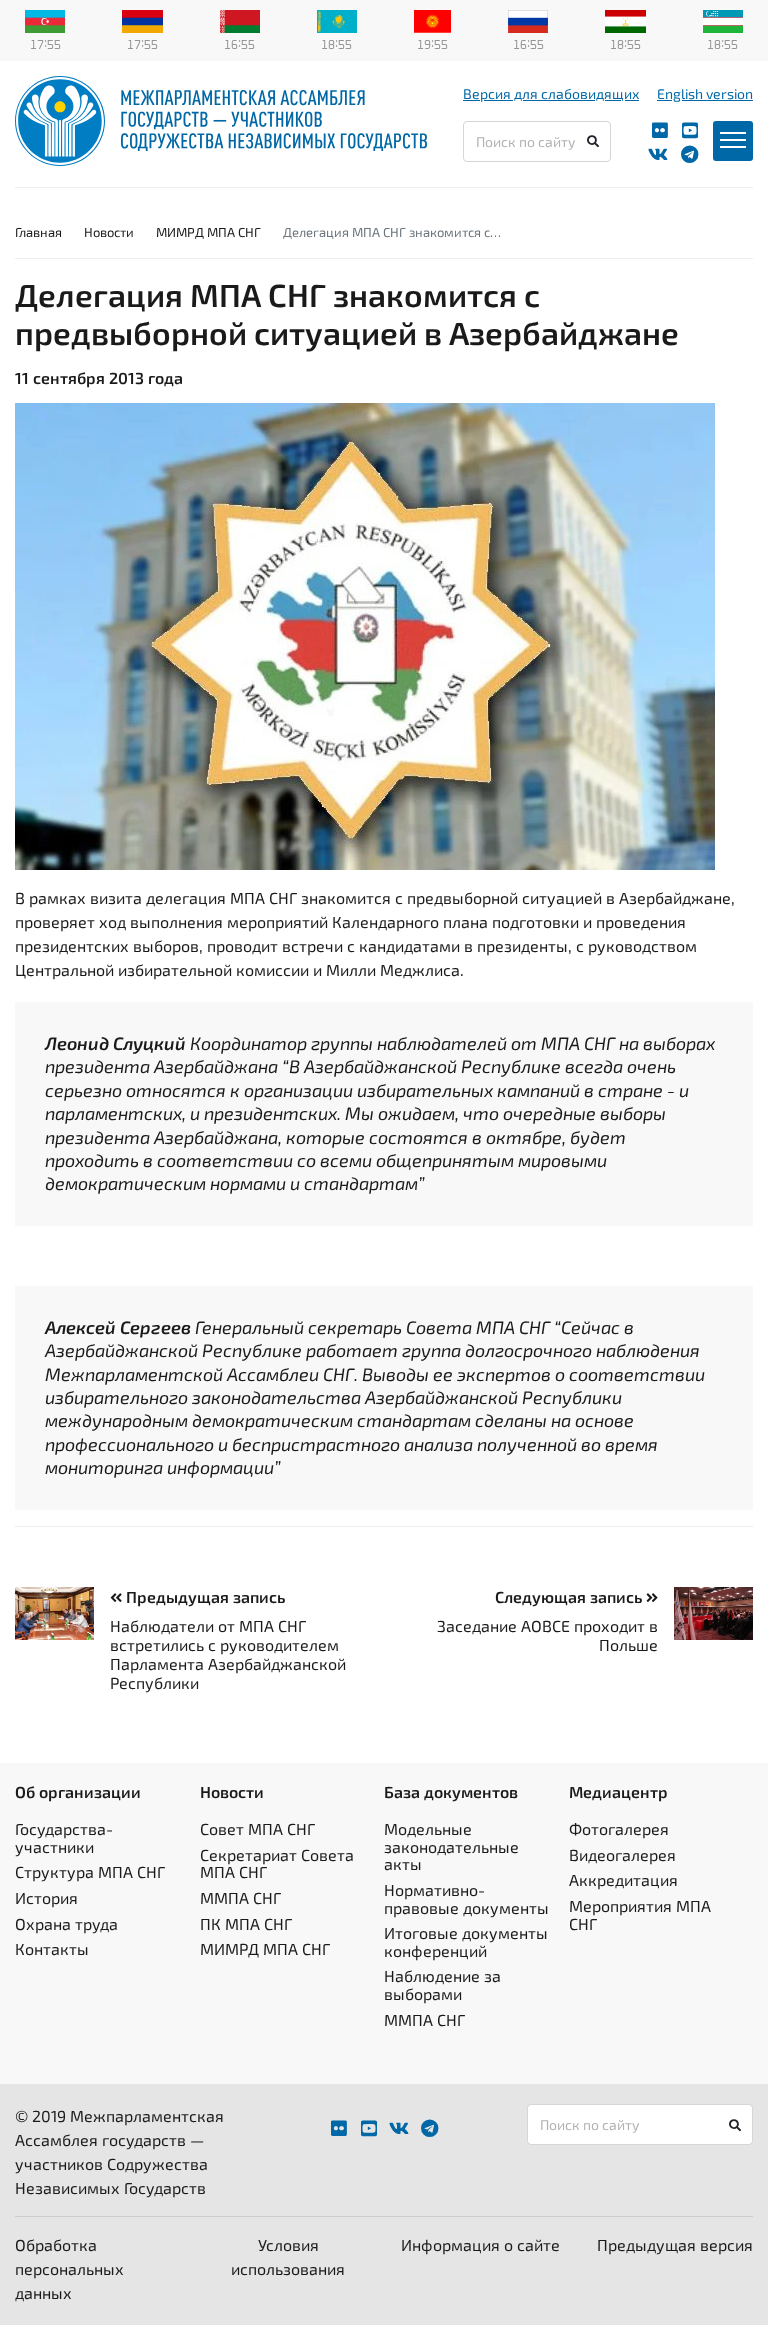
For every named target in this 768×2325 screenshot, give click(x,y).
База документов (451, 1791)
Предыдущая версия (675, 2244)
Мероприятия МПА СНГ (640, 1914)
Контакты (52, 1948)
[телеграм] (689, 154)
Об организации (78, 1791)
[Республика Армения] (142, 19)
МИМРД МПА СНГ (208, 232)
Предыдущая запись (203, 1596)
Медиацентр (618, 1791)
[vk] (658, 154)
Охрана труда (66, 1923)
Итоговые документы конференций (466, 1941)
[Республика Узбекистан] (723, 19)
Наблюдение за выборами (442, 1984)
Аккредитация (623, 1879)
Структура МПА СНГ (90, 1871)
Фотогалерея (619, 1828)
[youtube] (690, 130)
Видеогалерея (622, 1854)
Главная (38, 232)
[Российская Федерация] (528, 19)
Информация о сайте (480, 2244)
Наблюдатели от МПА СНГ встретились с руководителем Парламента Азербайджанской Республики (228, 1654)
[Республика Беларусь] (240, 19)
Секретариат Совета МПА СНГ (277, 1863)
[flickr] (660, 130)
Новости (109, 232)
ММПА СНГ (240, 1897)
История (46, 1897)
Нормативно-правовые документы (466, 1898)
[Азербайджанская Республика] (45, 19)
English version (705, 93)
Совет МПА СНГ (257, 1828)
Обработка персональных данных (69, 2268)
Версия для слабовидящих (551, 93)
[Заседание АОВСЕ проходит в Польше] (705, 1613)
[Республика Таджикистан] (625, 19)
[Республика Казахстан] (337, 19)
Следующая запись (570, 1596)
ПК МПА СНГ (246, 1923)
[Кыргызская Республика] (432, 19)
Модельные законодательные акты (451, 1846)
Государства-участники (64, 1837)
